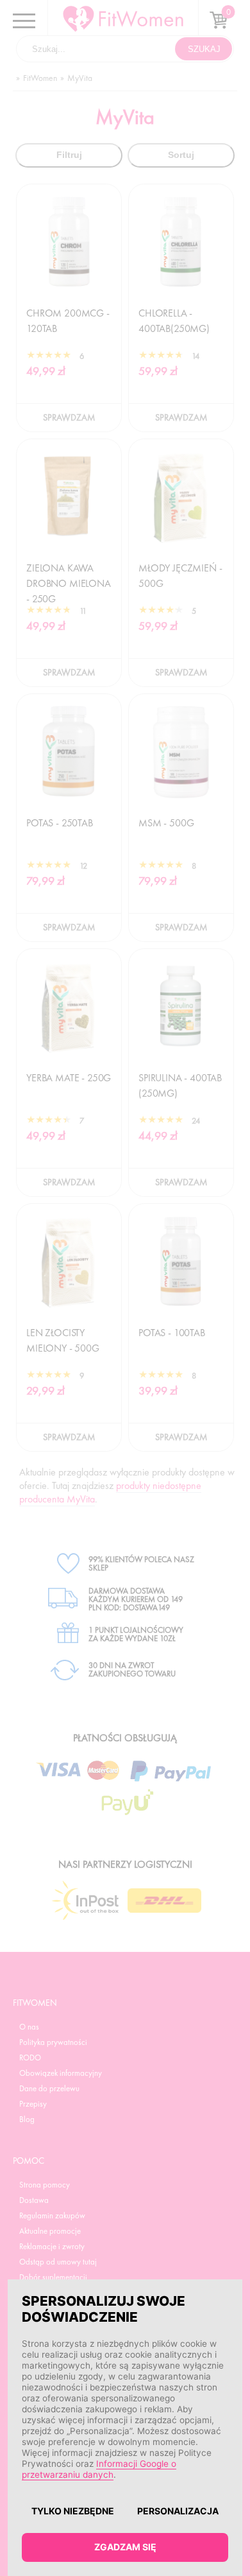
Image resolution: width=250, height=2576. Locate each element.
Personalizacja (178, 2511)
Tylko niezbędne (73, 2511)
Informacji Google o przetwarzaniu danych (99, 2469)
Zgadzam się (125, 2547)
